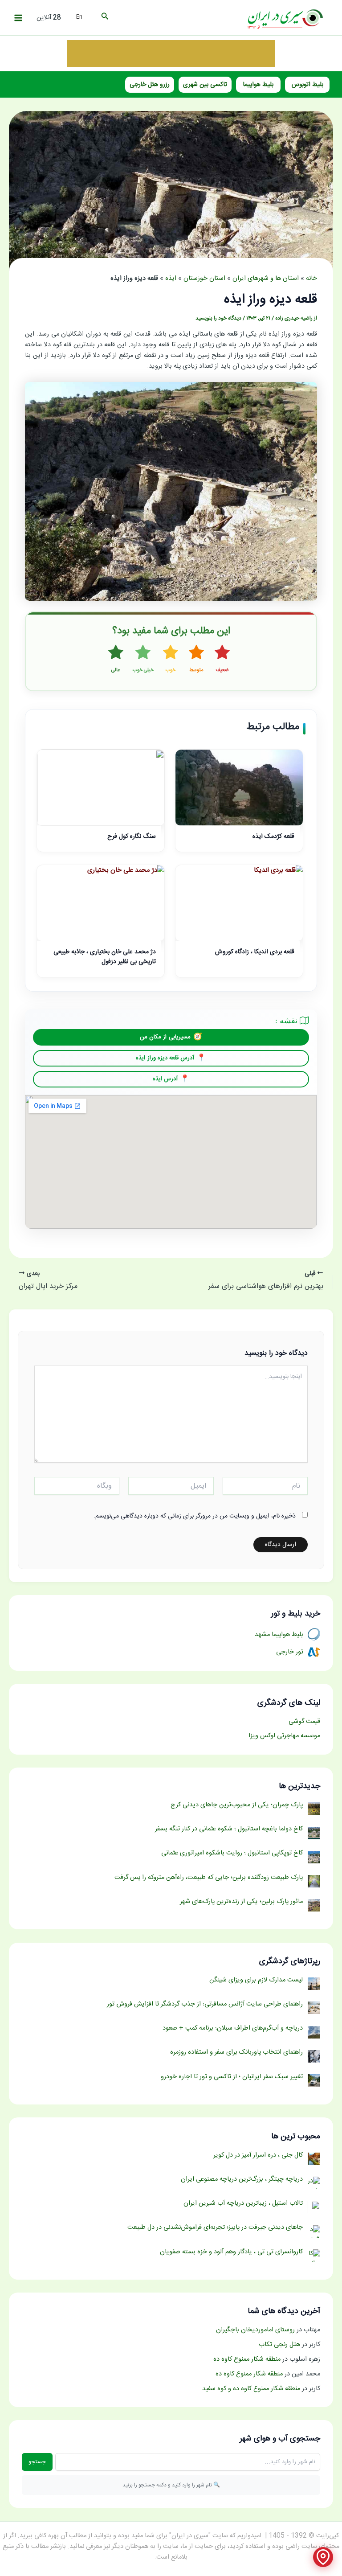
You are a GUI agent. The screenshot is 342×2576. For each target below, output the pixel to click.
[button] (104, 18)
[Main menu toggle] (18, 18)
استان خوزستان (204, 279)
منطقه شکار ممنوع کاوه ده (247, 2359)
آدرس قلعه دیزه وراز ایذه (165, 1058)
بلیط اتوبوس (307, 85)
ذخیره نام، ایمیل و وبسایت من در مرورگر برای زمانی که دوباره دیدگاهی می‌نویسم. (195, 1516)
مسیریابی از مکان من (165, 1037)
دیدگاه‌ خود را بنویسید (218, 318)
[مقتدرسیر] (171, 53)
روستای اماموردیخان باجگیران (255, 2330)
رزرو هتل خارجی (150, 85)
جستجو (37, 2462)
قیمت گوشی (304, 1722)
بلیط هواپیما (258, 85)
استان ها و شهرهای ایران (266, 279)
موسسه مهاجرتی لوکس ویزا (284, 1736)
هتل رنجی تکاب (279, 2345)
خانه (311, 279)
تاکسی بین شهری (205, 85)
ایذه (171, 279)
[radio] (222, 659)
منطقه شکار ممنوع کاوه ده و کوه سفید (251, 2389)
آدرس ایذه (165, 1079)
